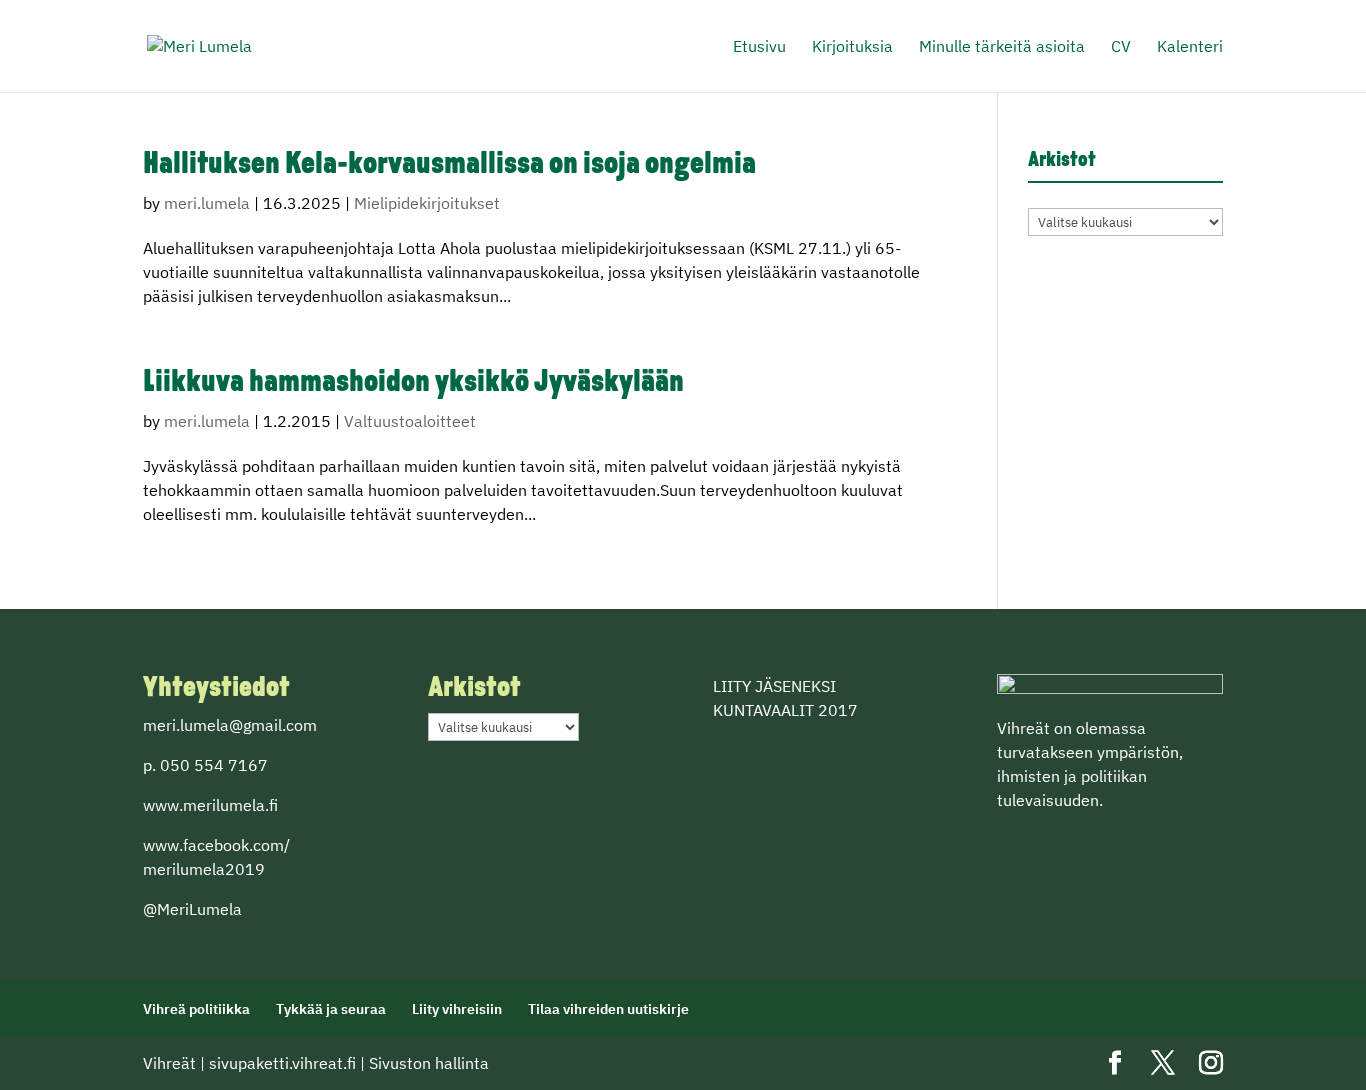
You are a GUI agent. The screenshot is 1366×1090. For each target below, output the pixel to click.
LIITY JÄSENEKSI (774, 686)
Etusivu (759, 47)
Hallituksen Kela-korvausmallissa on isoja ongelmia (449, 165)
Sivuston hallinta (429, 1063)
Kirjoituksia (852, 47)
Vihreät (169, 1063)
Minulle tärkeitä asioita (1002, 47)
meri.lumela (207, 203)
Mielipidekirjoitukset (427, 203)
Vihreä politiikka (196, 1009)
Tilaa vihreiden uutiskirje (608, 1009)
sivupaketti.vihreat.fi (282, 1063)
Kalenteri (1190, 47)
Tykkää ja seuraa (331, 1009)
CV (1121, 47)
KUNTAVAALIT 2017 (785, 710)
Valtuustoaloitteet (410, 421)
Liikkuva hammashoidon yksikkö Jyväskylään (413, 383)
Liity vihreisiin (457, 1009)
